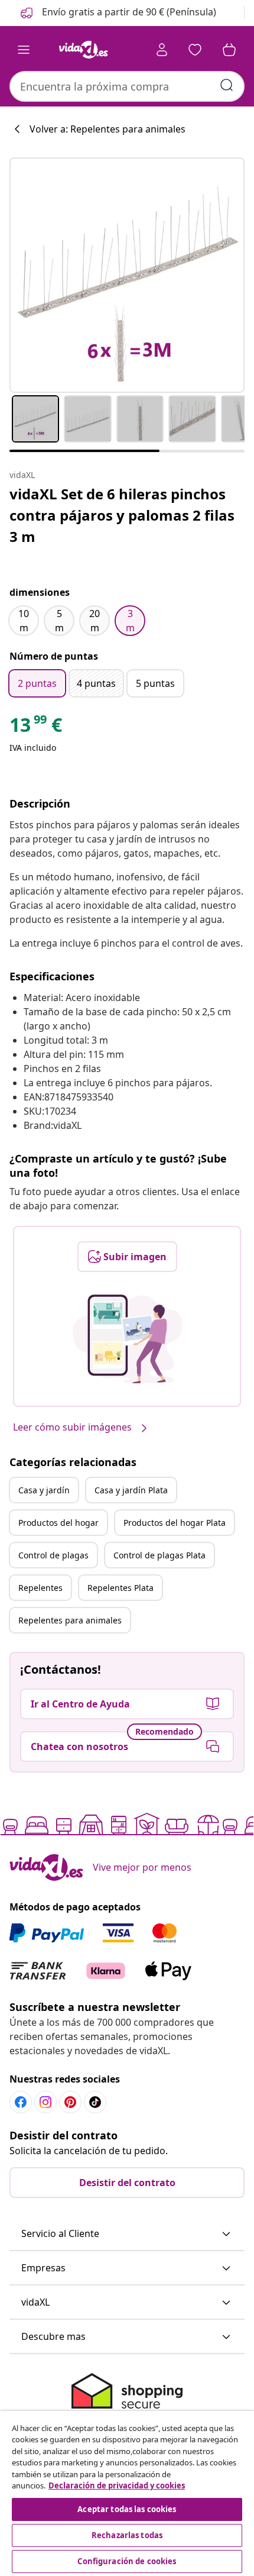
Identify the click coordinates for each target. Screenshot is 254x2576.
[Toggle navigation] (24, 50)
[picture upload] (127, 1339)
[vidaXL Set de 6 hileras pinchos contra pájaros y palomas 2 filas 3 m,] (127, 275)
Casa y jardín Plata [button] (131, 1490)
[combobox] (127, 86)
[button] (117, 13)
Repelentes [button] (40, 1588)
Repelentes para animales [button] (70, 1620)
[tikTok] (95, 2102)
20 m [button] (95, 621)
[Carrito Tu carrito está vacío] (229, 50)
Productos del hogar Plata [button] (175, 1523)
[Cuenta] (162, 50)
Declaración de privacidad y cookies (117, 2485)
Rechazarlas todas (127, 2535)
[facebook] (21, 2102)
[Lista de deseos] (195, 50)
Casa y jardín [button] (44, 1490)
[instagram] (45, 2102)
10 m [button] (24, 621)
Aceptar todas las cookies (127, 2509)
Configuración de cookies (127, 2561)
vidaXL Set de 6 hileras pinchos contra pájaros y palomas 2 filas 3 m (122, 515)
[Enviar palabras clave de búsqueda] (227, 85)
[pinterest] (70, 2102)
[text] (36, 728)
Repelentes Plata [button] (121, 1588)
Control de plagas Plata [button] (159, 1555)
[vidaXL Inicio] (83, 50)
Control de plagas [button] (53, 1555)
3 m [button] (130, 621)
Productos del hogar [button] (58, 1523)
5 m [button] (59, 621)
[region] (127, 2493)
